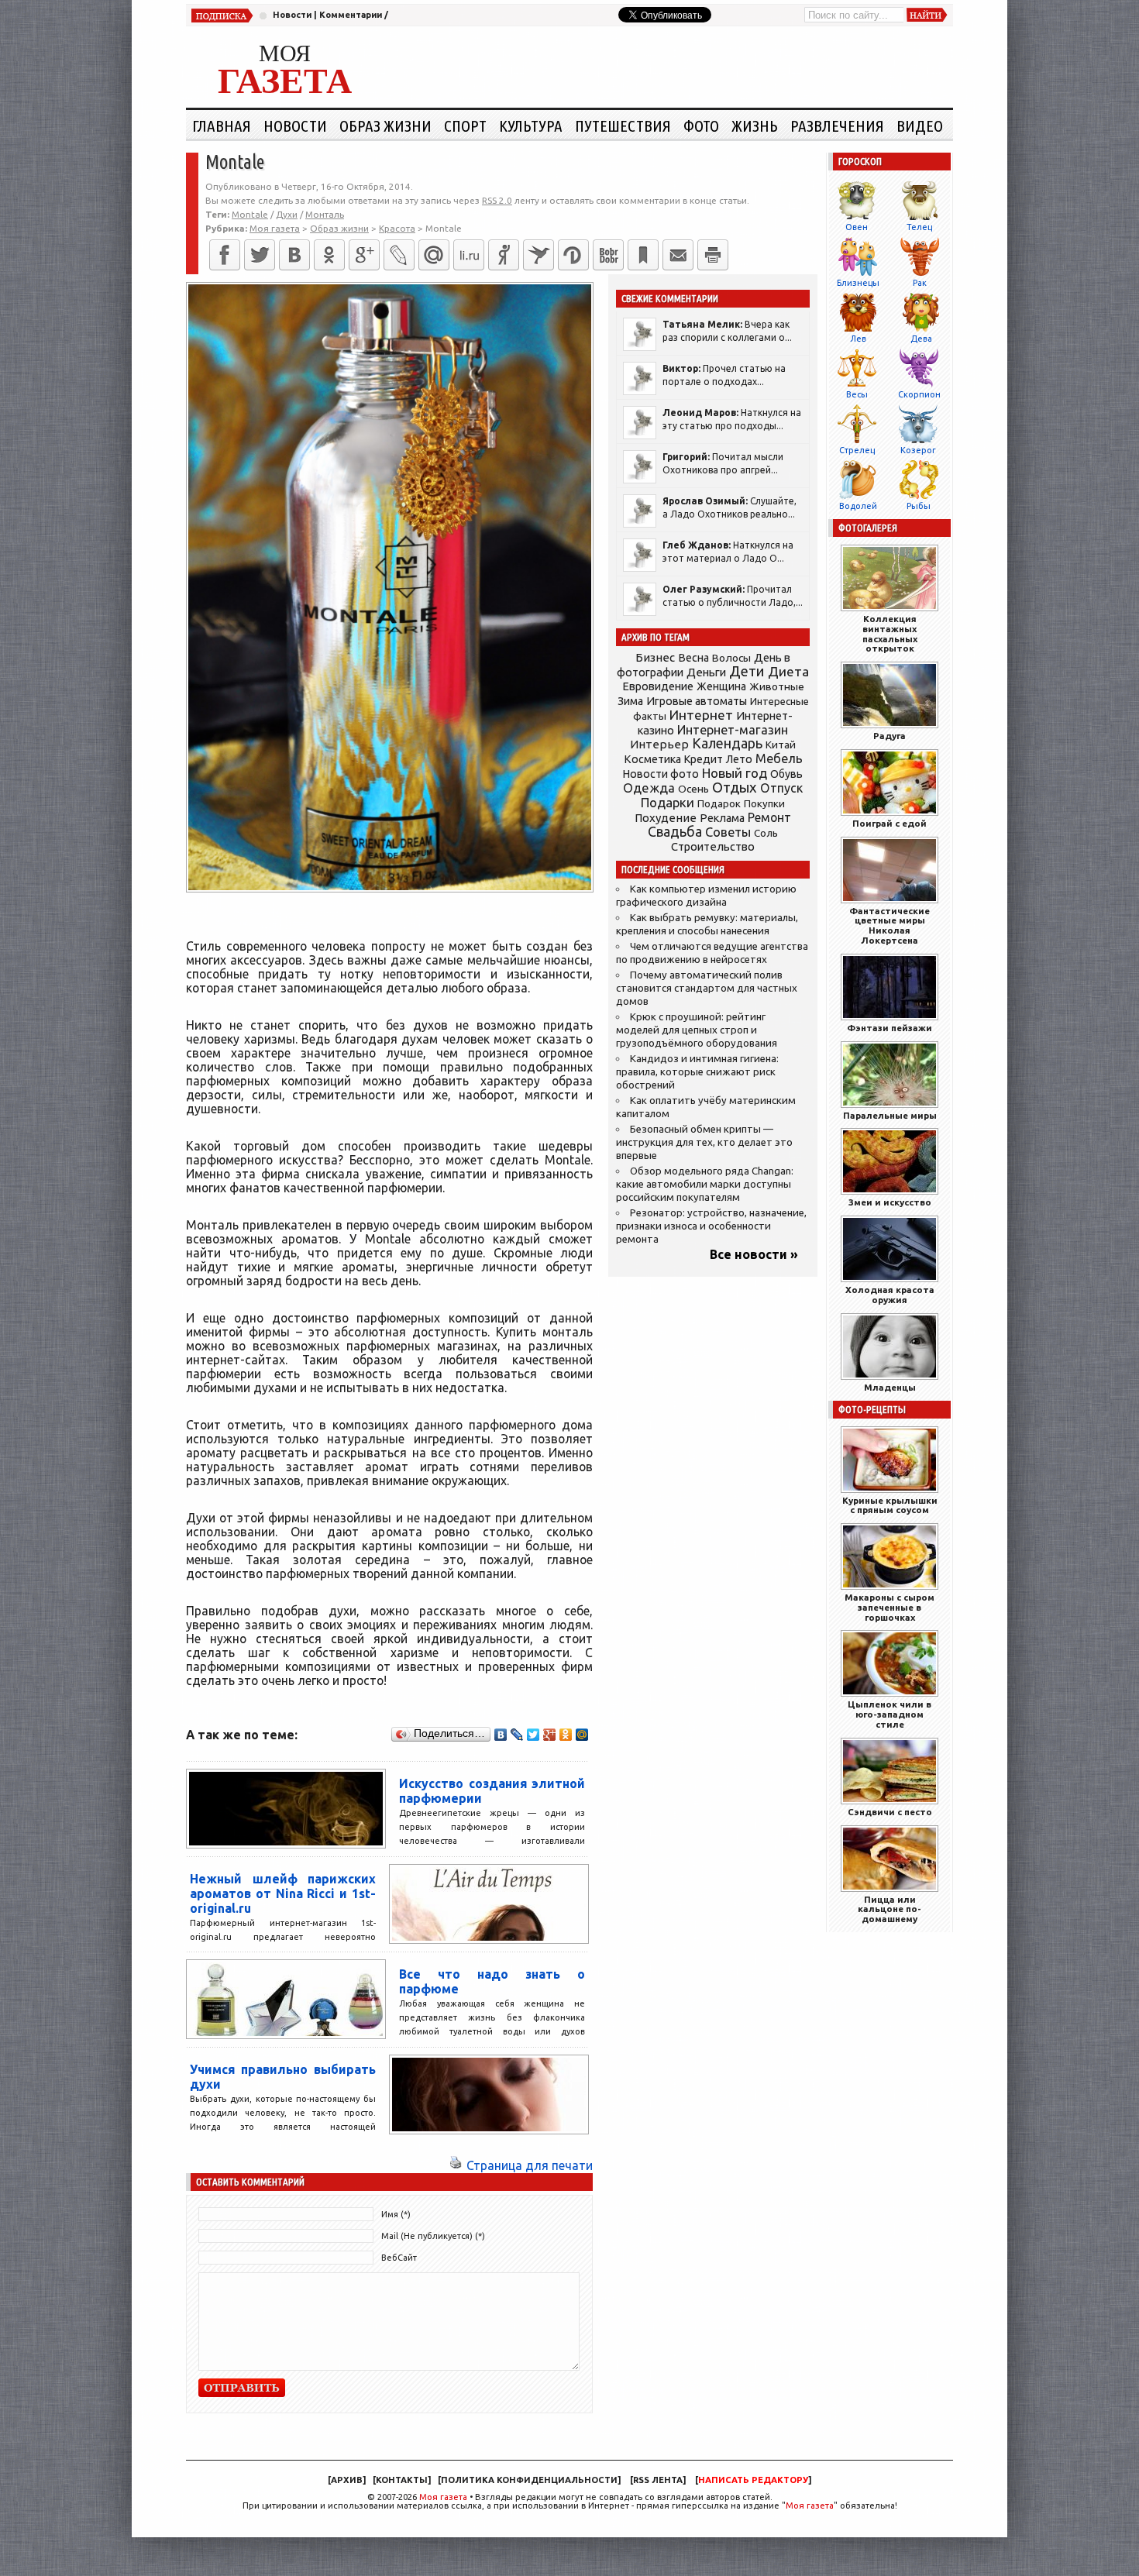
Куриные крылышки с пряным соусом (890, 1505)
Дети (747, 671)
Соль (766, 833)
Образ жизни (385, 126)
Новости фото (661, 774)
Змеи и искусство (890, 1202)
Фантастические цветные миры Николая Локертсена (890, 925)
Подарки (668, 802)
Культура (531, 126)
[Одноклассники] (329, 255)
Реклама (722, 818)
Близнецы (858, 283)
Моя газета (443, 2497)
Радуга (890, 736)
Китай (781, 745)
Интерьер (659, 744)
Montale (250, 214)
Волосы (731, 658)
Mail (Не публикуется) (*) (433, 2236)
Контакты (402, 2480)
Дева (921, 339)
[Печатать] (713, 255)
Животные (777, 686)
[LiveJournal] (399, 255)
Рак (920, 283)
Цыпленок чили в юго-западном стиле (890, 1714)
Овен (857, 227)
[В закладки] (643, 255)
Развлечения (837, 126)
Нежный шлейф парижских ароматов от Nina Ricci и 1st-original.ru (283, 1893)
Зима (630, 701)
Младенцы (890, 1387)
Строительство (713, 846)
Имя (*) (396, 2214)
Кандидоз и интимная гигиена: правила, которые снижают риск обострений (697, 1072)
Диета (788, 671)
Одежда (649, 788)
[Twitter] (260, 255)
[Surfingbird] (539, 255)
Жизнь (755, 126)
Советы (728, 832)
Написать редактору (753, 2480)
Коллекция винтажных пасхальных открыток (890, 633)
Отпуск (781, 788)
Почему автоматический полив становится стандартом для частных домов (707, 988)
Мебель (779, 758)
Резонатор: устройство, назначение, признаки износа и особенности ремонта (711, 1226)
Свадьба (675, 832)
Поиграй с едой (890, 823)
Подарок (719, 804)
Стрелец (857, 450)
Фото (701, 126)
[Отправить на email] (678, 255)
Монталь (325, 214)
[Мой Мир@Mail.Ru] (434, 255)
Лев (858, 339)
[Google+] (364, 255)
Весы (857, 394)
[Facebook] (225, 255)
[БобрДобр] (608, 255)
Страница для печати (530, 2165)
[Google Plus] (550, 1735)
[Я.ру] (504, 255)
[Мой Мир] (582, 1735)
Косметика (652, 759)
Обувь (786, 774)
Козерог (918, 450)
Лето (739, 759)
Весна (693, 658)
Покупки (764, 804)
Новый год (735, 773)
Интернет (701, 715)
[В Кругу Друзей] (573, 255)
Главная (222, 126)
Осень (693, 789)
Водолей (858, 506)
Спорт (465, 126)
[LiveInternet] (469, 255)
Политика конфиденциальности (529, 2480)
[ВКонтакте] (294, 255)
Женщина (721, 686)
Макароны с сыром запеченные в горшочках (890, 1607)
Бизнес (655, 657)
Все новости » (754, 1254)
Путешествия (623, 126)
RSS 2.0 (497, 200)
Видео (920, 126)
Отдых (735, 788)
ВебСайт (399, 2258)
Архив (347, 2480)
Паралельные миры (890, 1115)
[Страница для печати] (456, 2165)
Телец (919, 227)
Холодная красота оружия (890, 1295)
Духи (287, 214)
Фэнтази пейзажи (890, 1028)
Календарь (727, 743)
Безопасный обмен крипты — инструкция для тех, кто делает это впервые (704, 1142)
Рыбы (919, 506)
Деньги (706, 672)
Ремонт (769, 817)
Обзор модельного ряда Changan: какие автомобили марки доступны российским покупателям (705, 1184)
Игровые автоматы (697, 701)
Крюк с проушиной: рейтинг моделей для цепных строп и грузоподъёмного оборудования (697, 1030)
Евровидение (658, 686)
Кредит (704, 759)
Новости (292, 15)
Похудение (666, 818)
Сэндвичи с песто (890, 1812)
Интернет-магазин (733, 730)
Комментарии (351, 15)
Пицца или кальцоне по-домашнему (890, 1909)
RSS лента (658, 2480)
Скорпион (919, 394)
